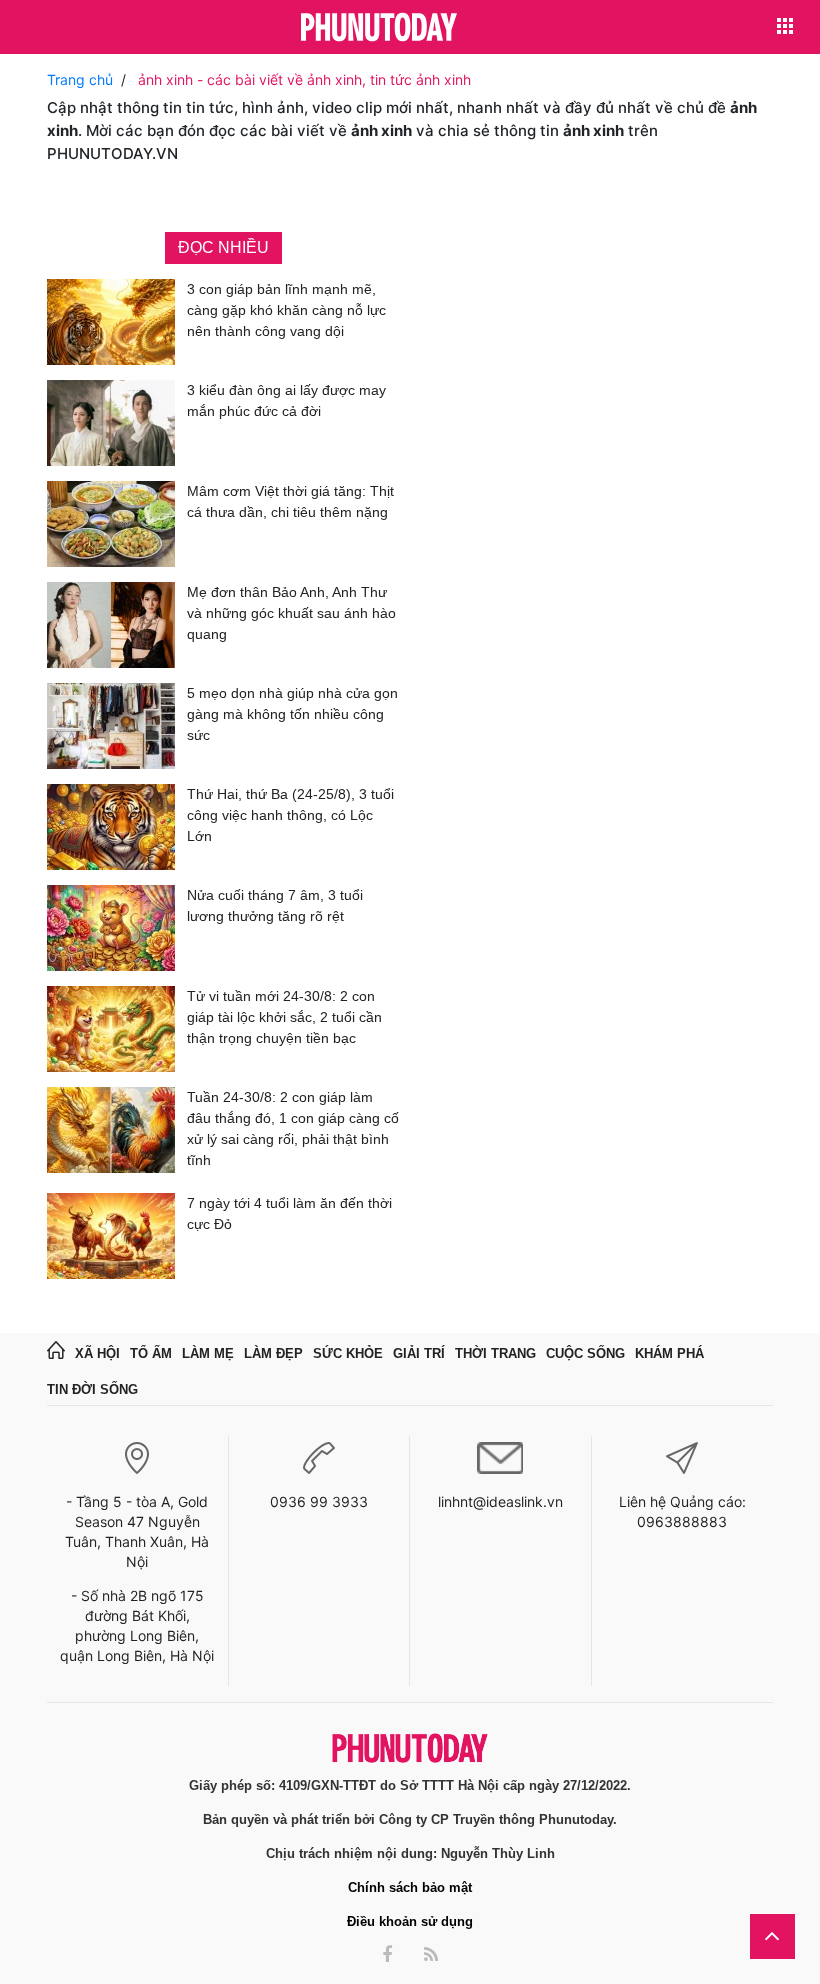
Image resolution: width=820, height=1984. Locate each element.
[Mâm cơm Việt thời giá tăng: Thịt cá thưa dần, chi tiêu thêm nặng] (111, 524)
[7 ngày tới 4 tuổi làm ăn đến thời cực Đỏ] (111, 1236)
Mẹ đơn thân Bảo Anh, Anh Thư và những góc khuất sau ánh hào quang (291, 613)
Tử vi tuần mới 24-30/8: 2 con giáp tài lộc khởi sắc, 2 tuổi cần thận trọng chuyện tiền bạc (284, 1017)
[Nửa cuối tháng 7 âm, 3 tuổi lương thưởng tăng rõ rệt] (111, 928)
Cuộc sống (585, 1353)
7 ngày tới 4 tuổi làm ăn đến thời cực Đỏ (289, 1213)
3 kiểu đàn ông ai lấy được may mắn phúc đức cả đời (286, 400)
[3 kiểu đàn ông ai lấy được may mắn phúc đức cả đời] (111, 423)
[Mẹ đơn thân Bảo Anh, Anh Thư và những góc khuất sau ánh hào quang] (111, 625)
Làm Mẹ (208, 1353)
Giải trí (419, 1353)
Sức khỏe (348, 1353)
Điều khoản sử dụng (410, 1921)
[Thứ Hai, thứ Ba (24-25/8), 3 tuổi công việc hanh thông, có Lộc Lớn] (111, 827)
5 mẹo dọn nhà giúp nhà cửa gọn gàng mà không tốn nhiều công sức (292, 714)
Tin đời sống (92, 1389)
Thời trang (495, 1353)
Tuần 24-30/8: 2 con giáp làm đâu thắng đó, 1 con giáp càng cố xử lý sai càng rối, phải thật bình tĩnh (293, 1128)
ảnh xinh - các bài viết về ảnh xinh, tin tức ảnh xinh (304, 79)
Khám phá (669, 1353)
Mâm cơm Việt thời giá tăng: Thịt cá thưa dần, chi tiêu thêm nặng (290, 501)
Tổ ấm (151, 1353)
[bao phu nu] (379, 28)
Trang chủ (80, 79)
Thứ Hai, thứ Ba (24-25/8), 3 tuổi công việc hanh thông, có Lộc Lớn (290, 815)
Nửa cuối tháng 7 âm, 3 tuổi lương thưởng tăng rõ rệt (275, 905)
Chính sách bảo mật (410, 1887)
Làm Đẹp (273, 1353)
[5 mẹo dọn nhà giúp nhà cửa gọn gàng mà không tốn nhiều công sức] (111, 726)
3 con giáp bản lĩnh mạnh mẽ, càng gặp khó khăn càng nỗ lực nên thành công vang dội (286, 310)
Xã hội (97, 1353)
